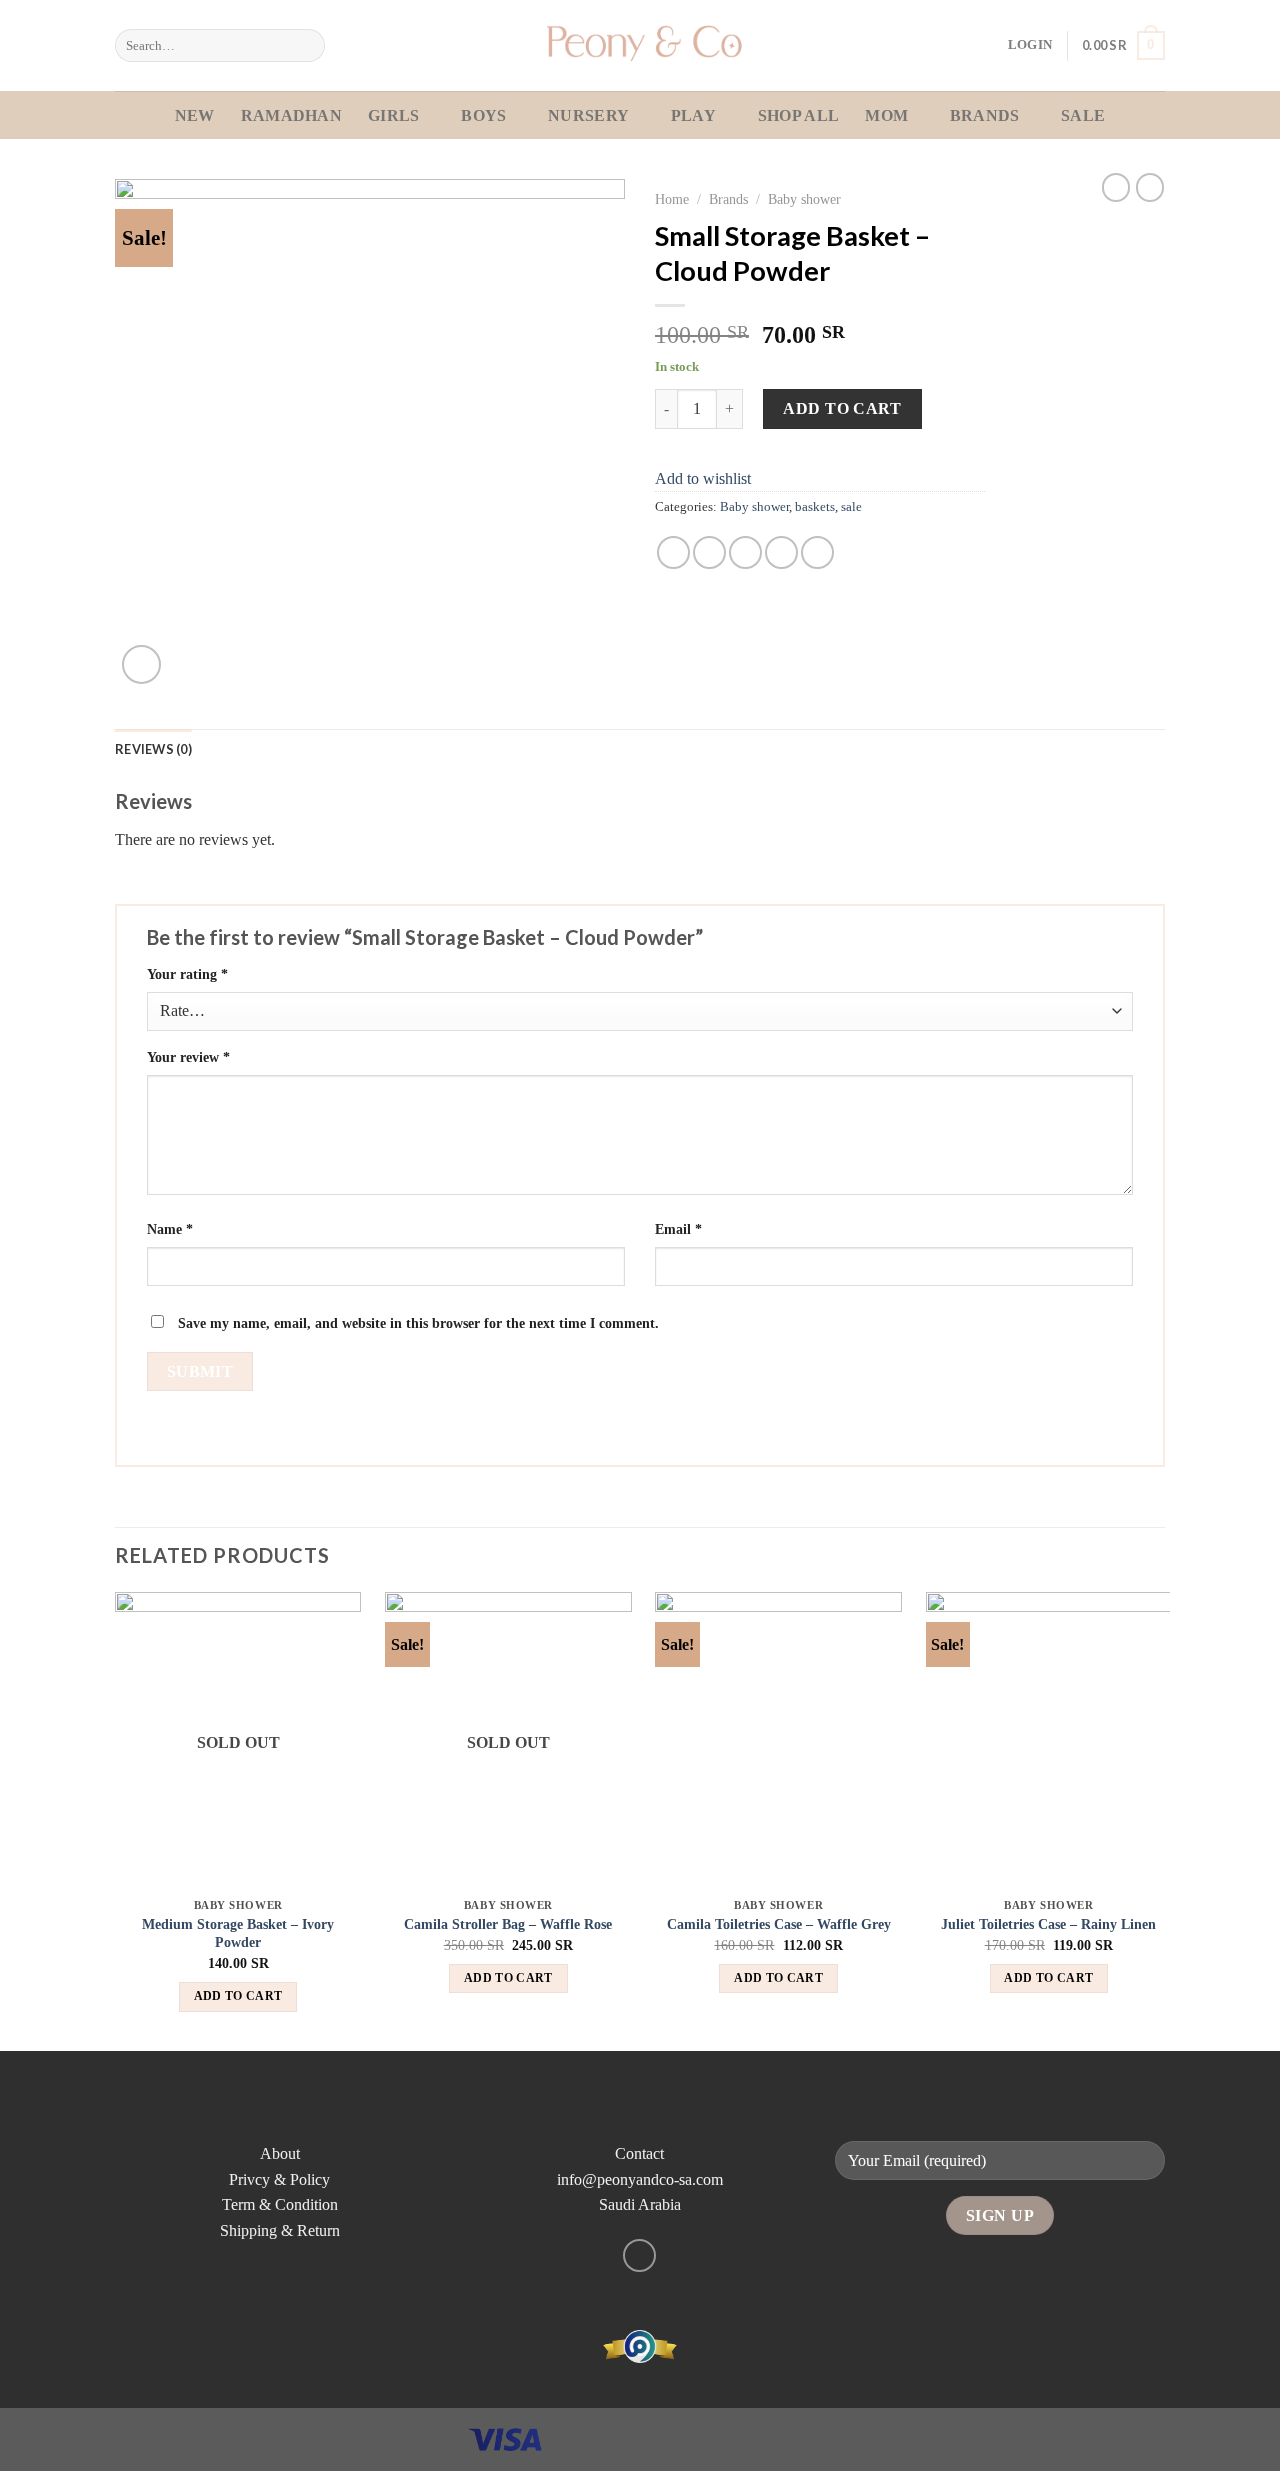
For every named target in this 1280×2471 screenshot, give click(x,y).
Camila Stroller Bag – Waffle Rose (508, 1924)
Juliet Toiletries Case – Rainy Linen (1048, 1924)
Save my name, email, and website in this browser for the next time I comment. (418, 1323)
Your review (188, 1057)
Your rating (187, 974)
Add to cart (842, 408)
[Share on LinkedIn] (817, 552)
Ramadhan (292, 115)
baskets (815, 507)
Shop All (799, 115)
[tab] (153, 749)
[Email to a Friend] (745, 552)
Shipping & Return (280, 2230)
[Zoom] (141, 664)
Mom (886, 115)
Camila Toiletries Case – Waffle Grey (779, 1924)
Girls (394, 115)
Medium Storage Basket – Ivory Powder (238, 1933)
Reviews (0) (153, 749)
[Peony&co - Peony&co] (640, 45)
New (195, 115)
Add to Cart (238, 1996)
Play (693, 115)
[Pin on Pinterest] (781, 552)
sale (851, 507)
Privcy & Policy (279, 2179)
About (280, 2153)
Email (678, 1229)
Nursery (588, 115)
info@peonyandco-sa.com (640, 2179)
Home (672, 199)
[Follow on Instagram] (639, 2255)
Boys (483, 115)
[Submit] (306, 46)
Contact (639, 2153)
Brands (985, 115)
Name (170, 1229)
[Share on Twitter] (709, 552)
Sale (1083, 115)
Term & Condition (280, 2204)
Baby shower (804, 199)
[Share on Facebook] (673, 552)
